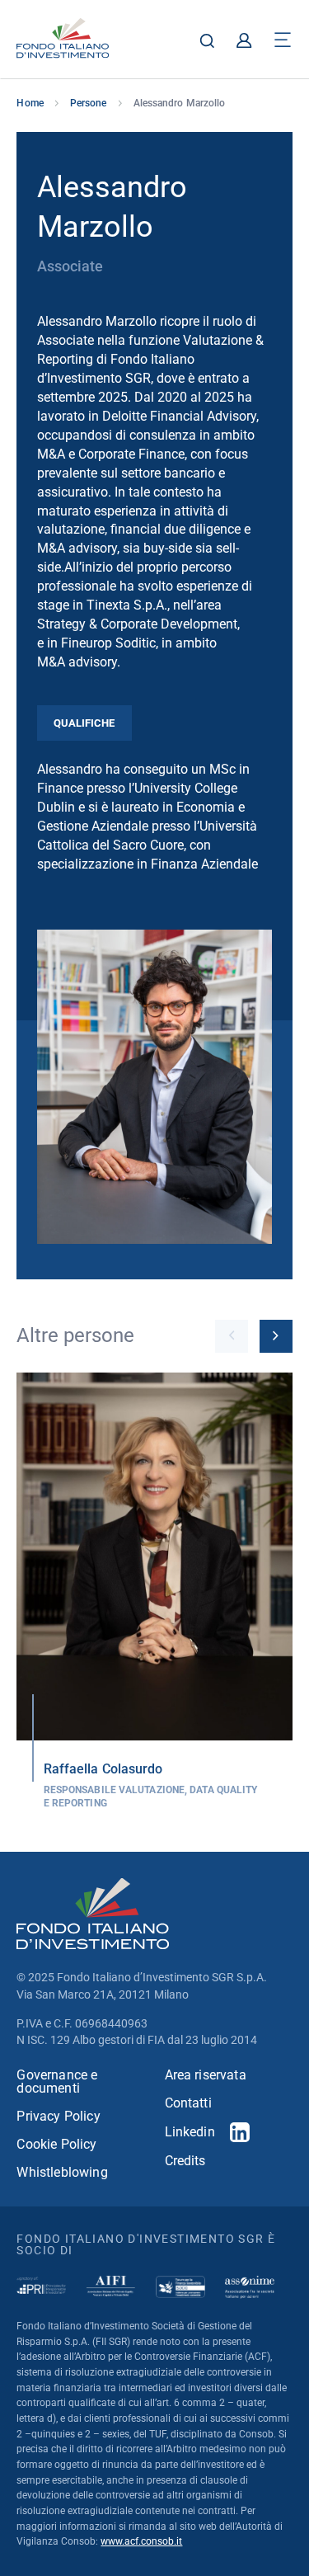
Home (30, 103)
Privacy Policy (58, 2117)
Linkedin (190, 2132)
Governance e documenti (57, 2082)
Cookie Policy (56, 2145)
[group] (154, 1592)
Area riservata (206, 2075)
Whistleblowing (62, 2173)
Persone (89, 103)
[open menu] (283, 40)
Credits (185, 2161)
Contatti (188, 2103)
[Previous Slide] (232, 1336)
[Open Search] (207, 40)
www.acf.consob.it (141, 2541)
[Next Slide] (276, 1336)
